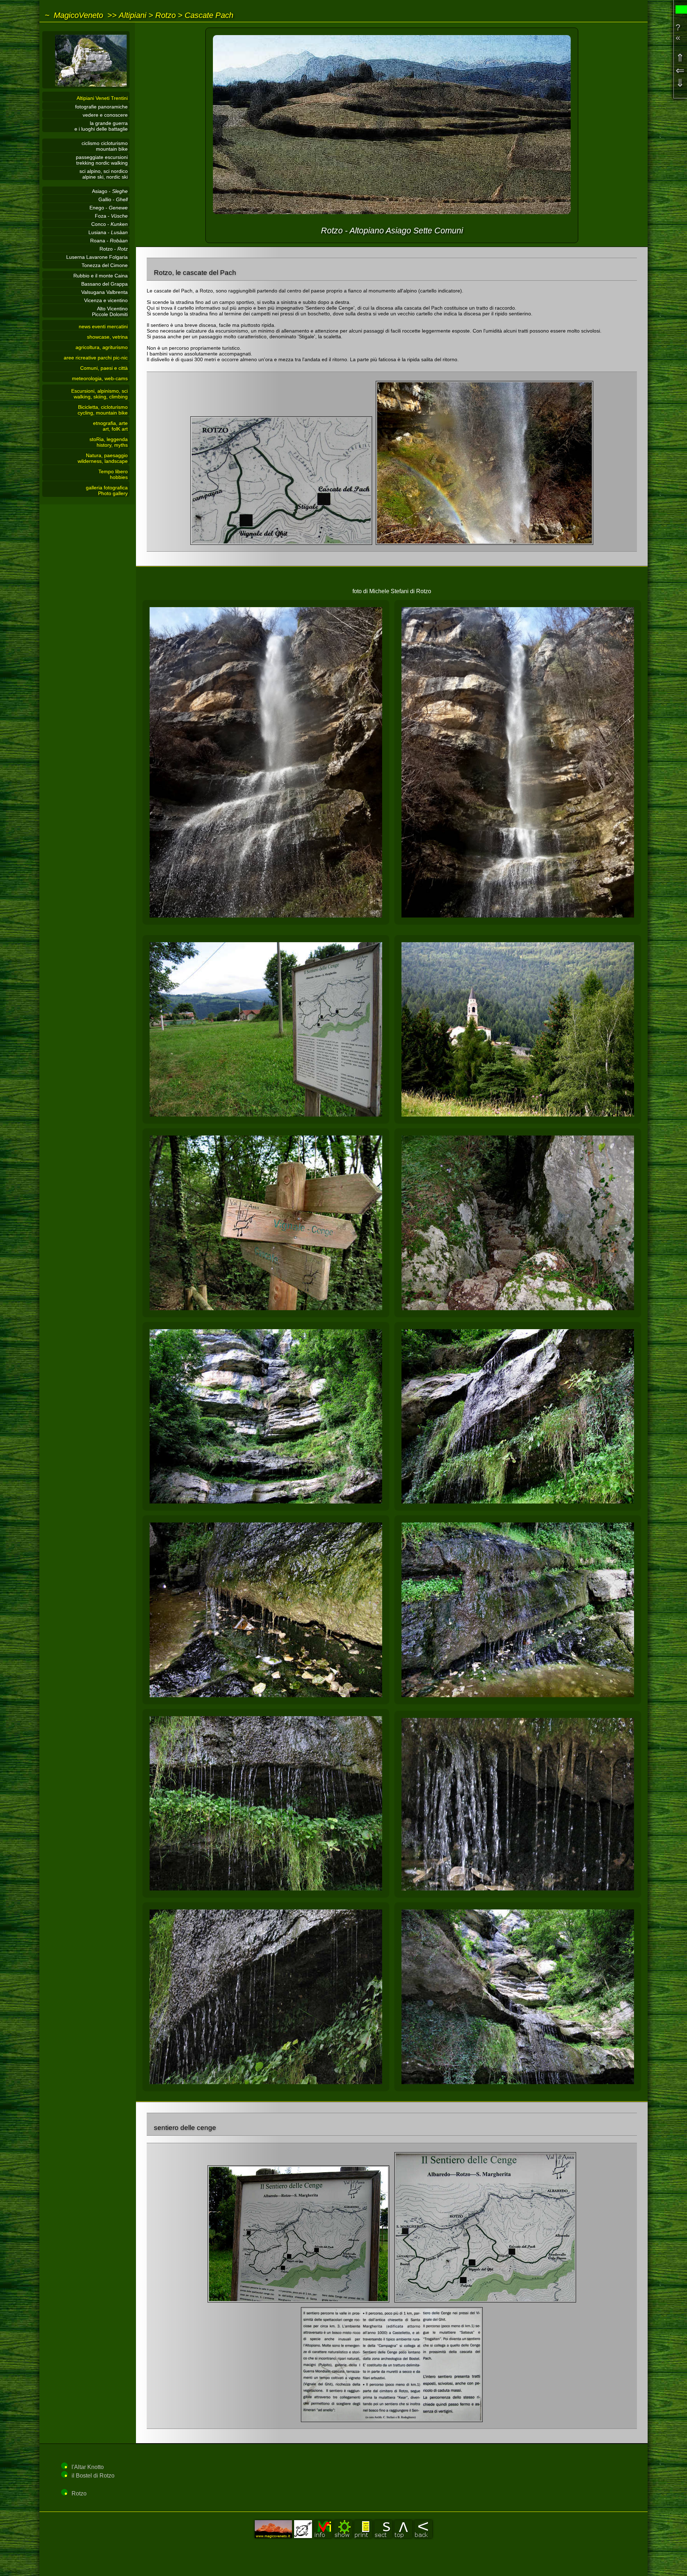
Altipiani (133, 15)
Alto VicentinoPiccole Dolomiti (110, 311)
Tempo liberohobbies (113, 474)
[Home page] (86, 87)
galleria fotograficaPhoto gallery (107, 490)
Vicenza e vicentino (106, 300)
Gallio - (113, 199)
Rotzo (165, 15)
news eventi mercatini (103, 326)
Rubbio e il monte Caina (101, 276)
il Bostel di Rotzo (93, 2476)
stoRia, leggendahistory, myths (109, 442)
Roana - (109, 241)
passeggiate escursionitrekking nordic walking (102, 160)
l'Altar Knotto (88, 2467)
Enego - (109, 208)
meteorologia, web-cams (100, 378)
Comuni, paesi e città (104, 368)
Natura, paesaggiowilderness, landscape (103, 458)
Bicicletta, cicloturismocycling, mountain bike (103, 410)
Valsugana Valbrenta (104, 292)
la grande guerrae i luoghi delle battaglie (101, 126)
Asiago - (110, 191)
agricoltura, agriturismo (102, 347)
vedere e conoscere (105, 115)
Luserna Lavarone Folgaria (97, 257)
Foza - (111, 216)
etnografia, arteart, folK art (110, 426)
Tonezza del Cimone (105, 265)
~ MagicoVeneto (74, 15)
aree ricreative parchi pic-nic (96, 358)
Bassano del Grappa (104, 284)
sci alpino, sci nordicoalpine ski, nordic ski (104, 174)
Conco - (109, 224)
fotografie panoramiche (101, 107)
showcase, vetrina (107, 337)
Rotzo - (114, 249)
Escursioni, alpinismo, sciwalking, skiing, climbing (99, 394)
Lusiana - (108, 232)
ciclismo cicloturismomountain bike (105, 146)
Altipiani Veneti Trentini (102, 98)
